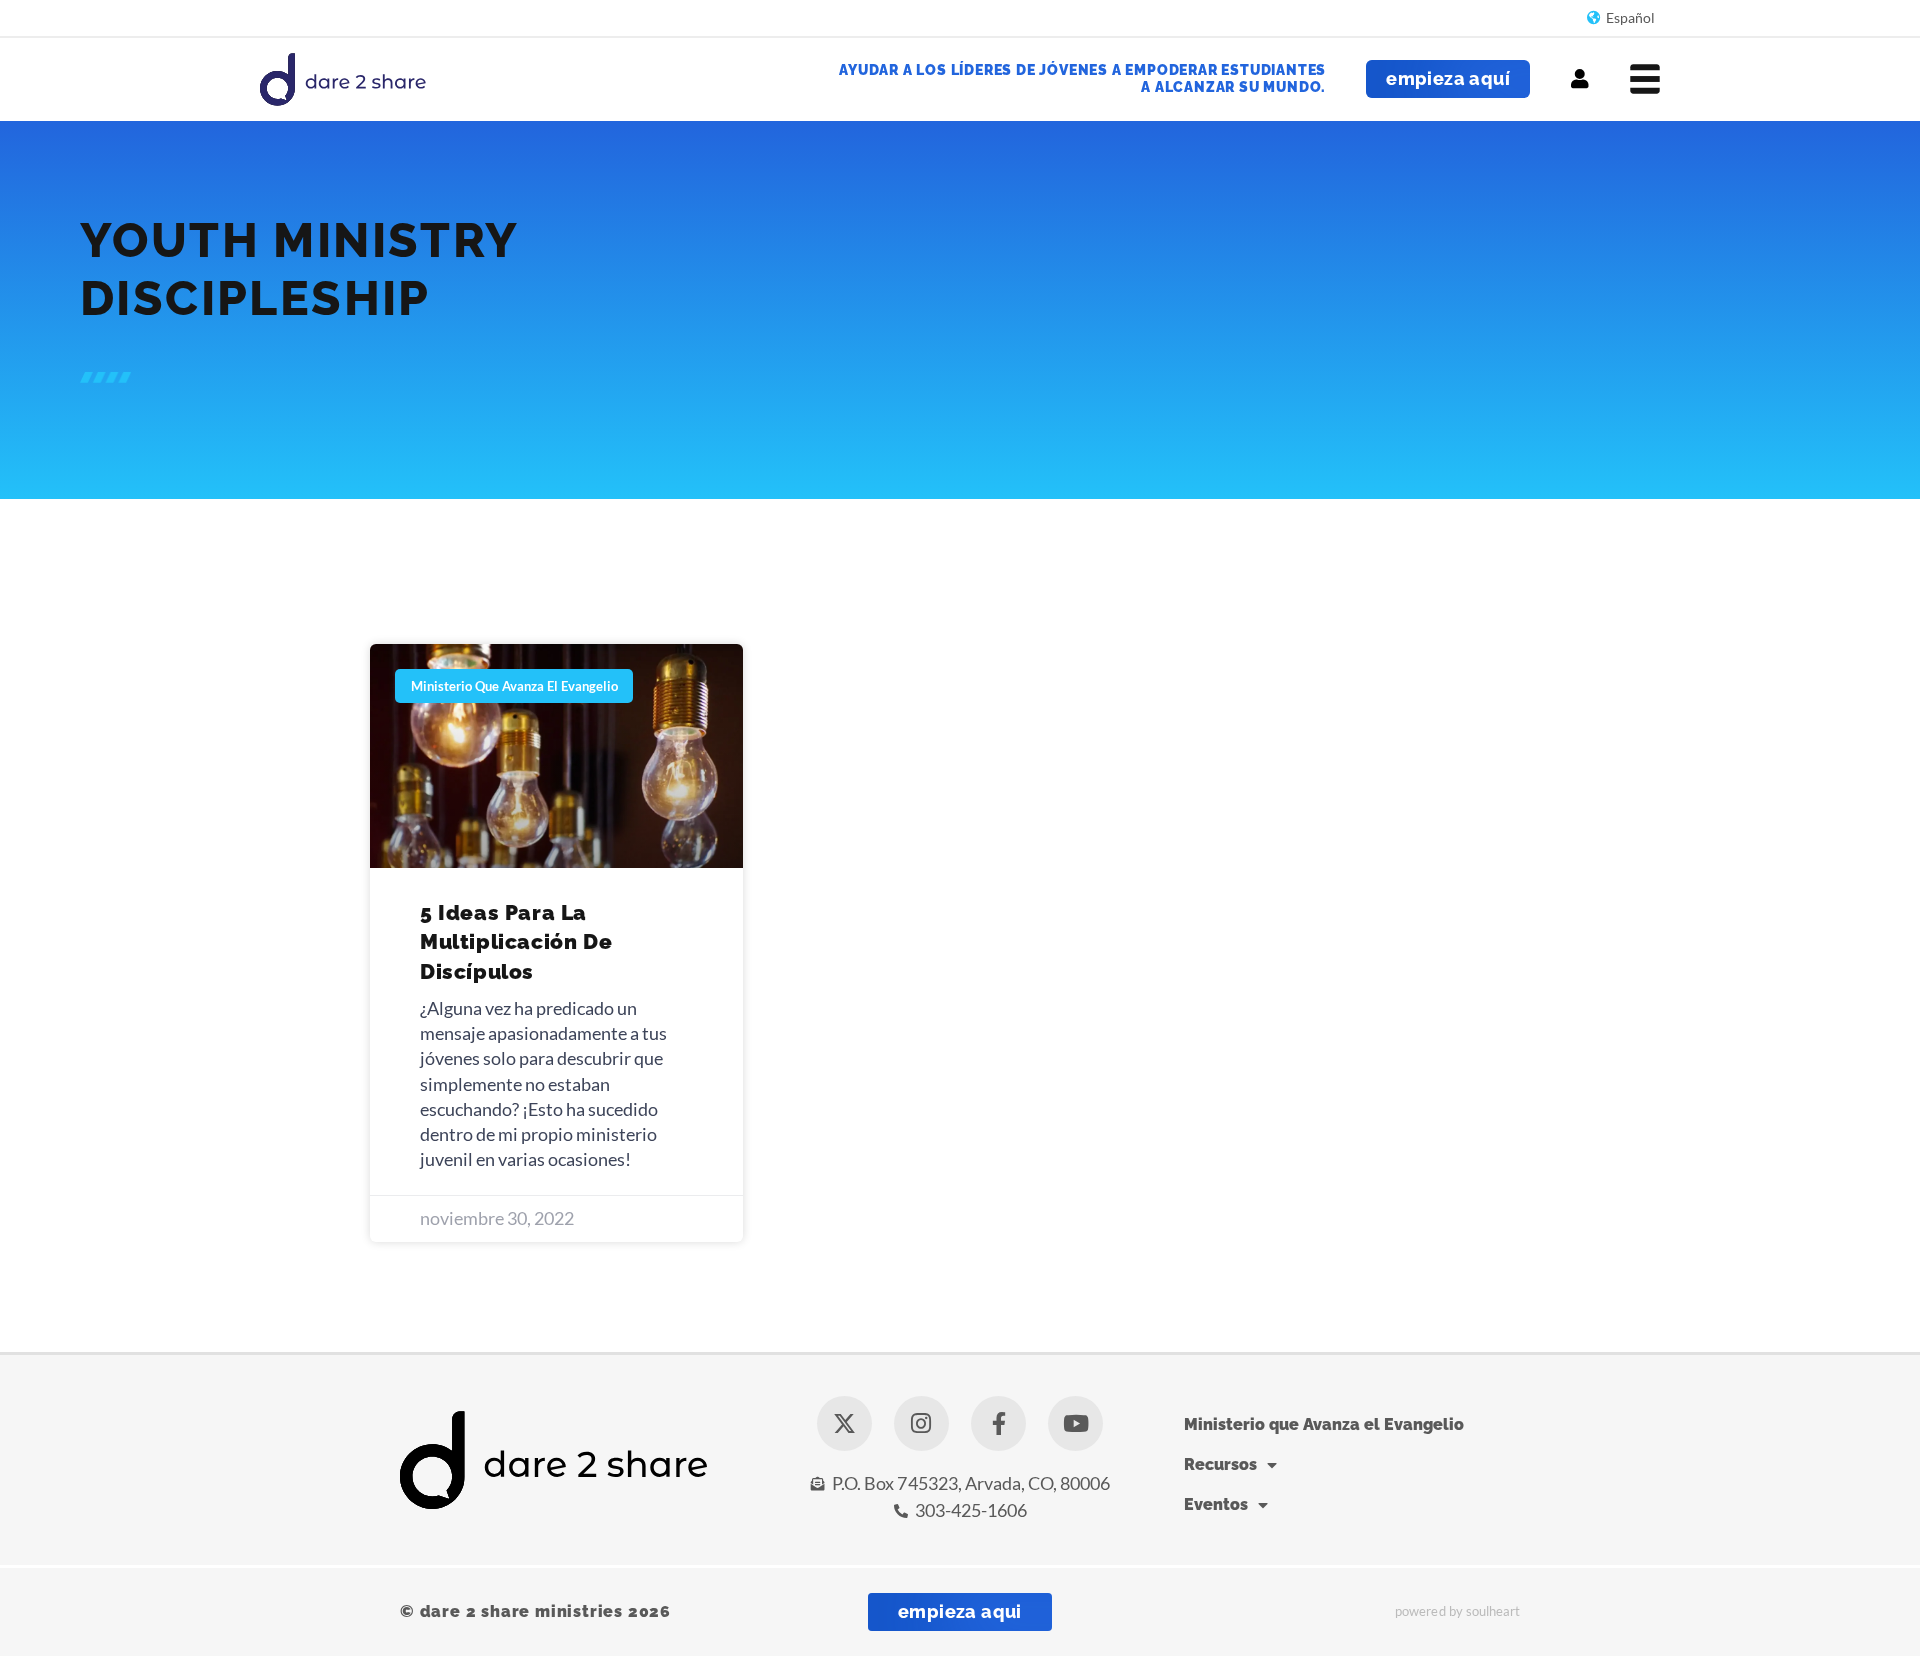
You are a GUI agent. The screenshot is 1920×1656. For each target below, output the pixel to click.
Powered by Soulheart (1457, 1611)
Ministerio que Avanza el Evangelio (1324, 1424)
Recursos (1220, 1464)
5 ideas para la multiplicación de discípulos (516, 942)
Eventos (1216, 1504)
